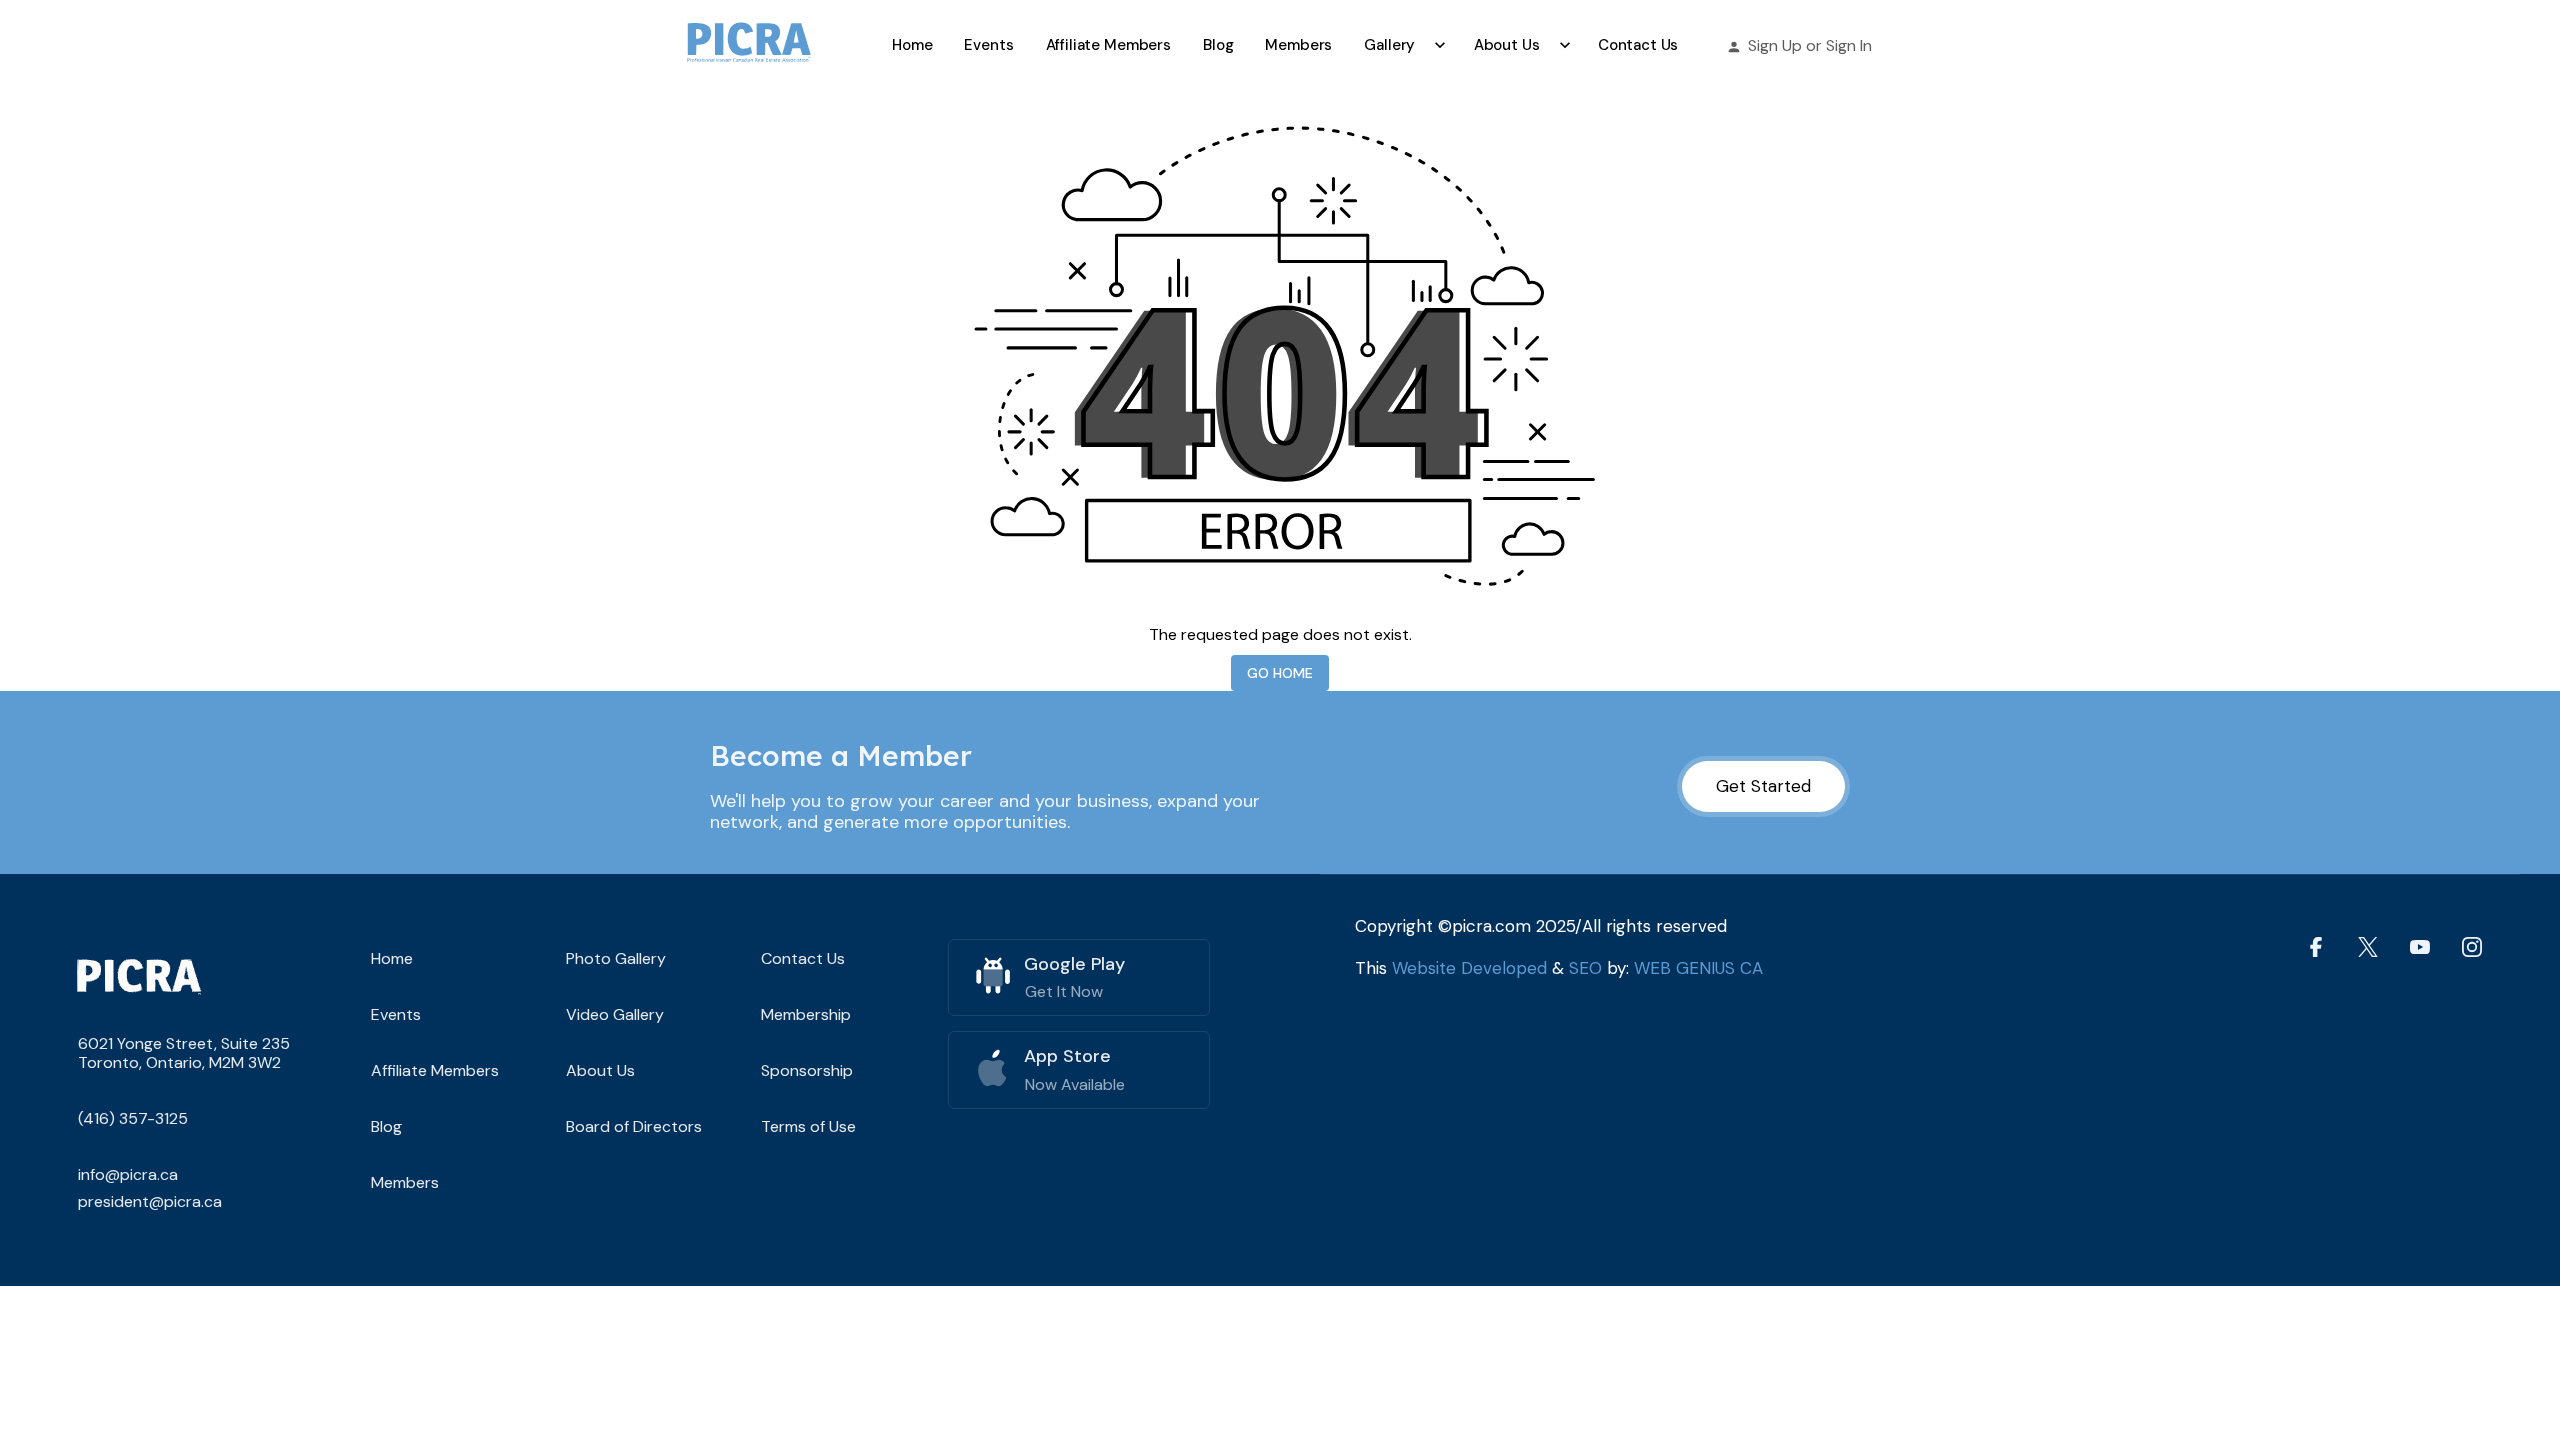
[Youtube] (2420, 946)
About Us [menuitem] (1507, 45)
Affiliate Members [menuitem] (1108, 45)
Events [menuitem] (988, 45)
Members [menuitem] (1298, 45)
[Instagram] (2472, 946)
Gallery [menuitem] (1389, 45)
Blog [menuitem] (1218, 45)
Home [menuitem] (912, 45)
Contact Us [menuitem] (1638, 45)
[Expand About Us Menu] (1564, 45)
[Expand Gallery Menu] (1440, 45)
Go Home (1280, 673)
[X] (2368, 946)
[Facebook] (2316, 946)
